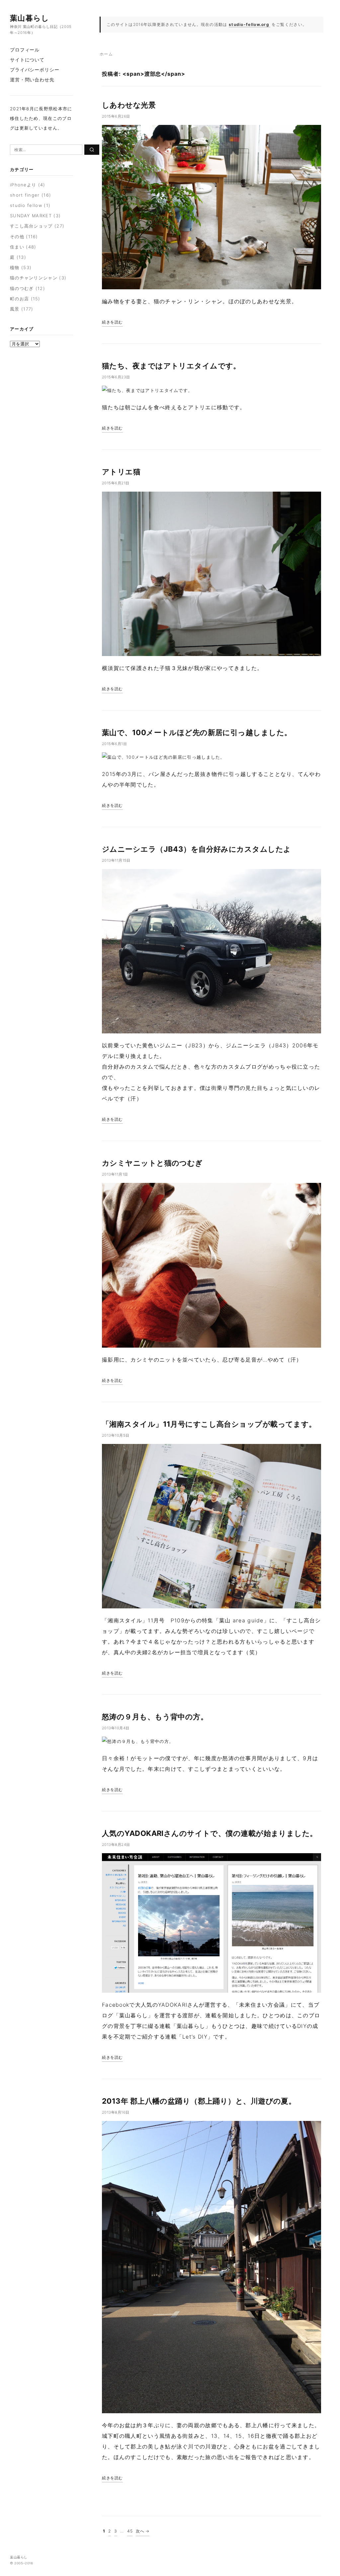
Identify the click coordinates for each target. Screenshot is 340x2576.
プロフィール (25, 50)
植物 (15, 267)
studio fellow (26, 205)
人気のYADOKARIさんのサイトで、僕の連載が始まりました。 (210, 1833)
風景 (15, 309)
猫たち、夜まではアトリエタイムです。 (171, 366)
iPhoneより (23, 185)
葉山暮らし (30, 18)
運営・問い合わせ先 (32, 80)
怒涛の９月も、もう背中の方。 (155, 1717)
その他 (17, 237)
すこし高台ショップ (31, 226)
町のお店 (19, 299)
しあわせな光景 (129, 105)
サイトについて (27, 60)
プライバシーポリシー (35, 70)
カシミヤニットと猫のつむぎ (152, 1163)
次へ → (143, 2531)
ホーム (106, 54)
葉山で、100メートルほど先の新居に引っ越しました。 (197, 732)
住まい (17, 247)
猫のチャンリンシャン (34, 278)
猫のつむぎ (22, 288)
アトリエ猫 (121, 472)
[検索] (92, 150)
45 (130, 2531)
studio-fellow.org (249, 24)
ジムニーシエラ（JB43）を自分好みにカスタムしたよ (196, 849)
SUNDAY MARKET (31, 216)
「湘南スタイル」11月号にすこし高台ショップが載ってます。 (209, 1424)
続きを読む (112, 322)
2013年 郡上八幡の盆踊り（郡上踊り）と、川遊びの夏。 (199, 2101)
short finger (25, 195)
